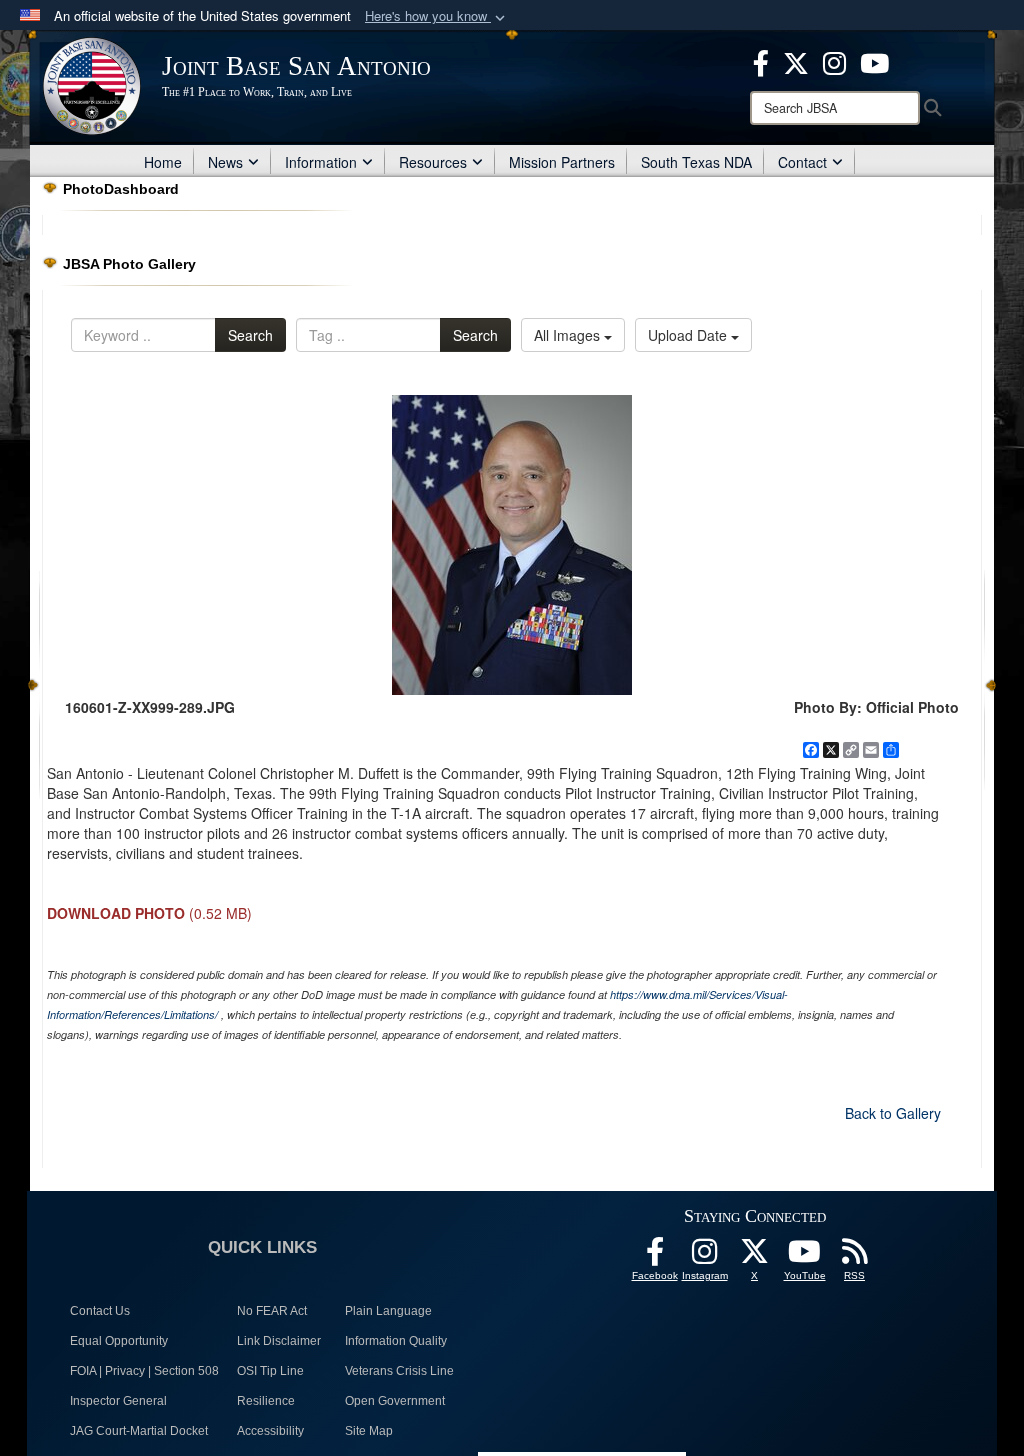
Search (250, 335)
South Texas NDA (696, 162)
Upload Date (689, 335)
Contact (802, 162)
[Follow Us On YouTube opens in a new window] (805, 1257)
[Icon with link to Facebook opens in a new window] (761, 61)
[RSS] (855, 1257)
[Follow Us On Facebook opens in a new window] (655, 1257)
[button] (437, 16)
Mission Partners (562, 162)
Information (321, 162)
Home (163, 162)
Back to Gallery (893, 1113)
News (225, 162)
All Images (569, 335)
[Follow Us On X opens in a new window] (755, 1257)
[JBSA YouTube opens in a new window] (874, 61)
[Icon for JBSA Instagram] (705, 1257)
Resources (433, 162)
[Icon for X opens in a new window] (796, 61)
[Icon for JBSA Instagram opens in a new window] (834, 61)
